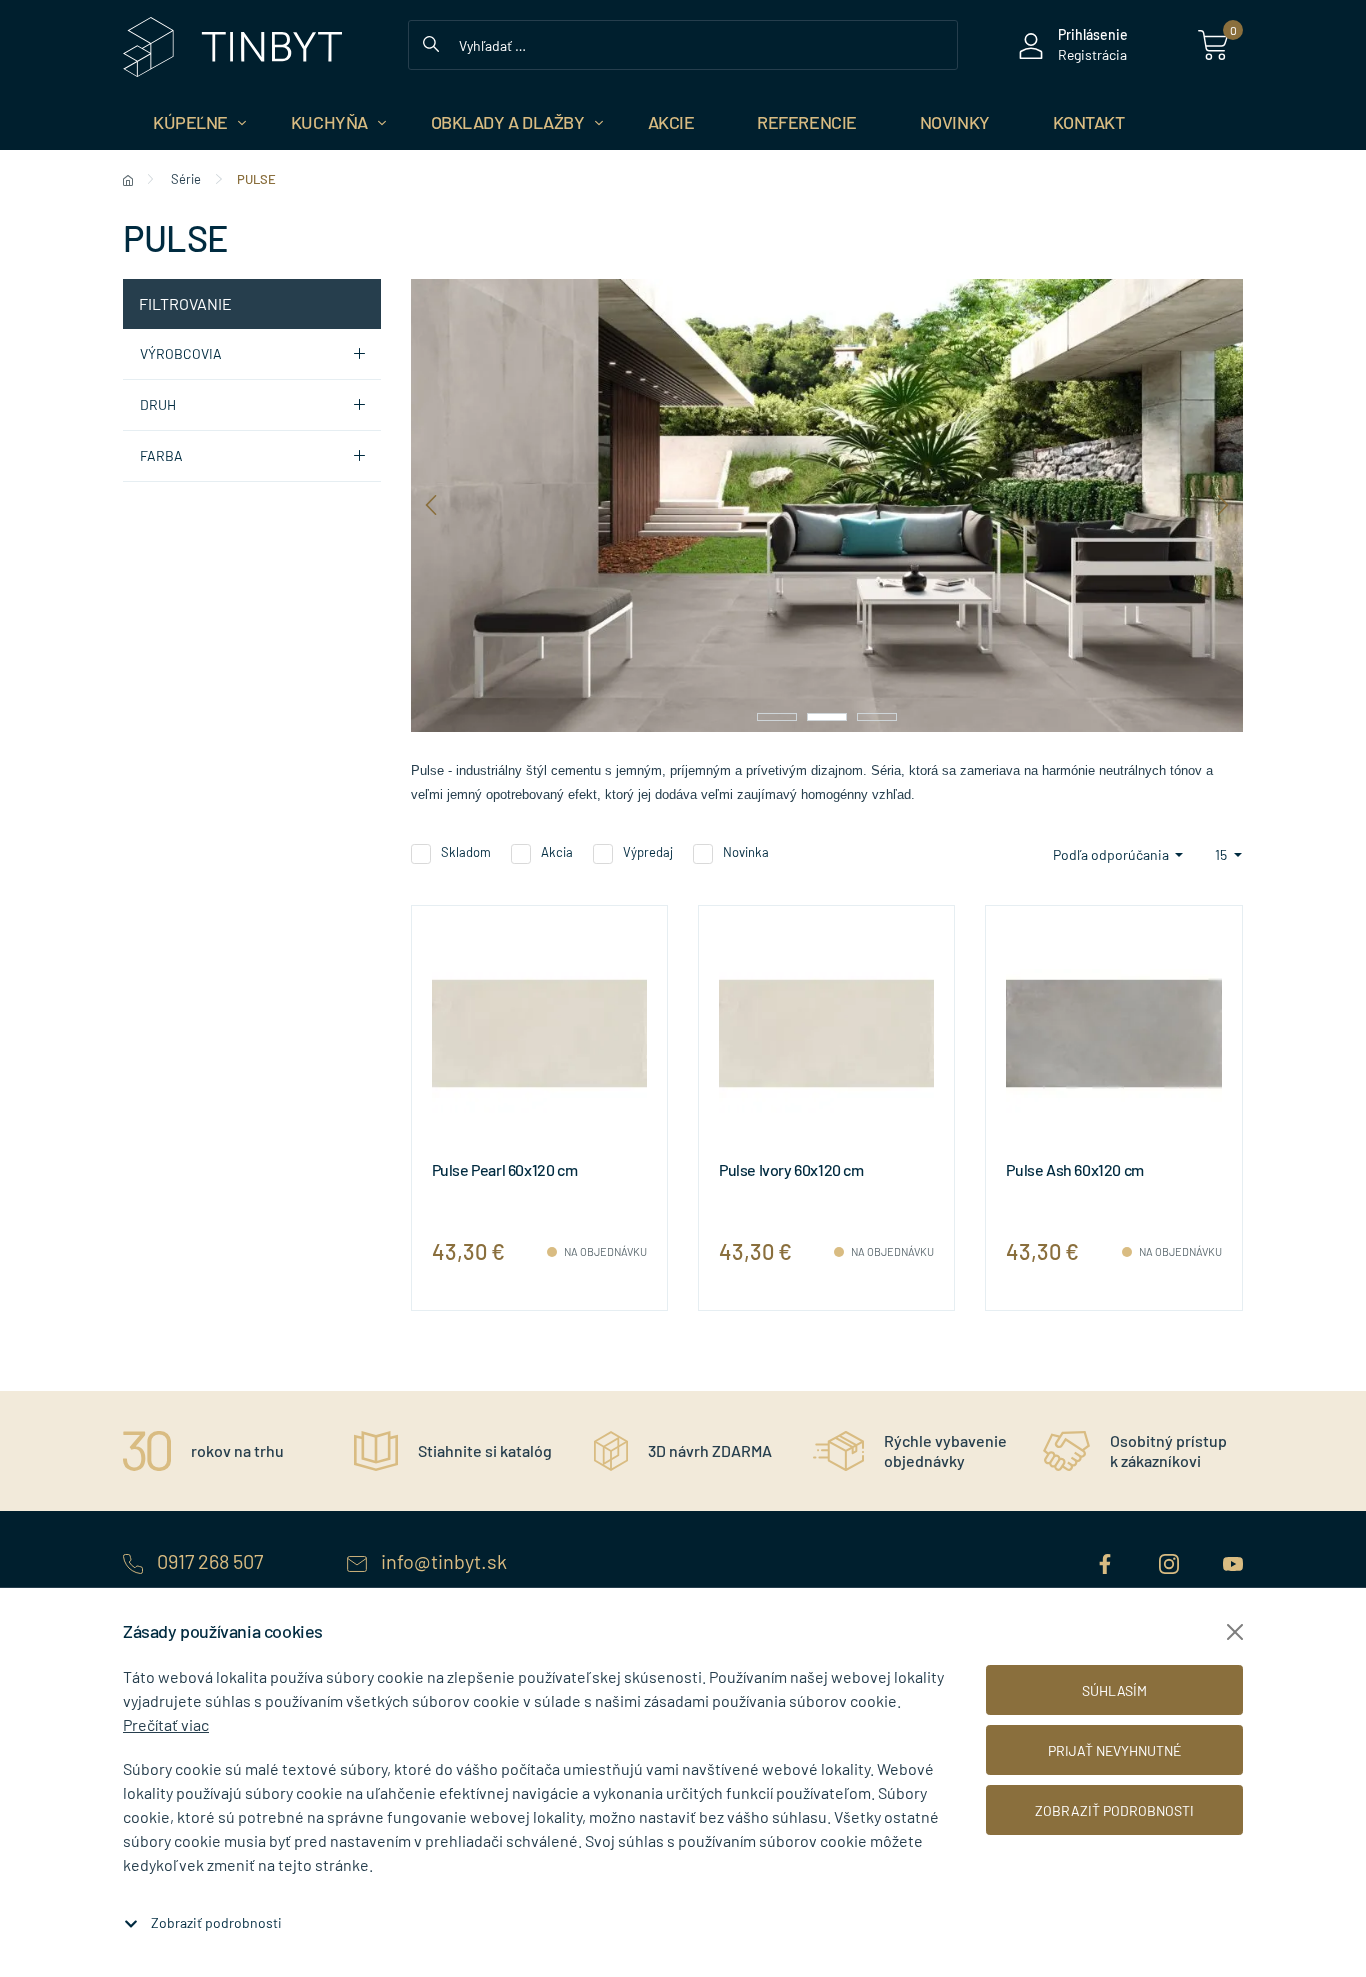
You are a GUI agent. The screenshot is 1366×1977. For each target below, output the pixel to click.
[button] (777, 717)
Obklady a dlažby (508, 122)
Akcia (557, 852)
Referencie (807, 122)
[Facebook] (1107, 1561)
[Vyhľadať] (431, 42)
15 (1222, 854)
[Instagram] (1171, 1561)
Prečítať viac (166, 1724)
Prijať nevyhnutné (1114, 1750)
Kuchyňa (329, 122)
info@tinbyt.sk (442, 1561)
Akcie (671, 122)
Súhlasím (1114, 1690)
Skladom (466, 852)
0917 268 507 (210, 1561)
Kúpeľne (190, 122)
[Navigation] (431, 505)
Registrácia (1092, 54)
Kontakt (1089, 122)
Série (186, 179)
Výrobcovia (181, 353)
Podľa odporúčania (1112, 854)
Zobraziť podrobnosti (216, 1922)
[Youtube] (1233, 1561)
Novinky (955, 122)
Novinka (746, 852)
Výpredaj (648, 852)
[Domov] (128, 179)
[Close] (1235, 1632)
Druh (158, 404)
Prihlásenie (1093, 34)
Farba (161, 455)
